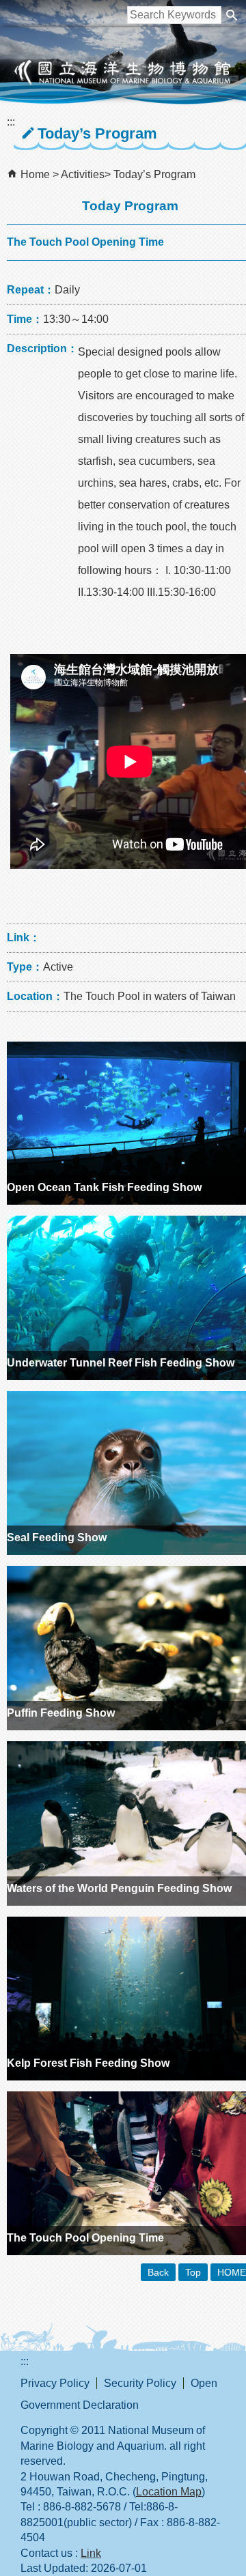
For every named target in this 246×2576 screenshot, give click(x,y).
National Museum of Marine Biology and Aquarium (123, 72)
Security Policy (140, 2383)
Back (158, 2272)
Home (35, 174)
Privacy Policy (55, 2383)
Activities (83, 174)
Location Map (169, 2492)
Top (193, 2272)
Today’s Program (154, 174)
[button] (232, 15)
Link (91, 2553)
